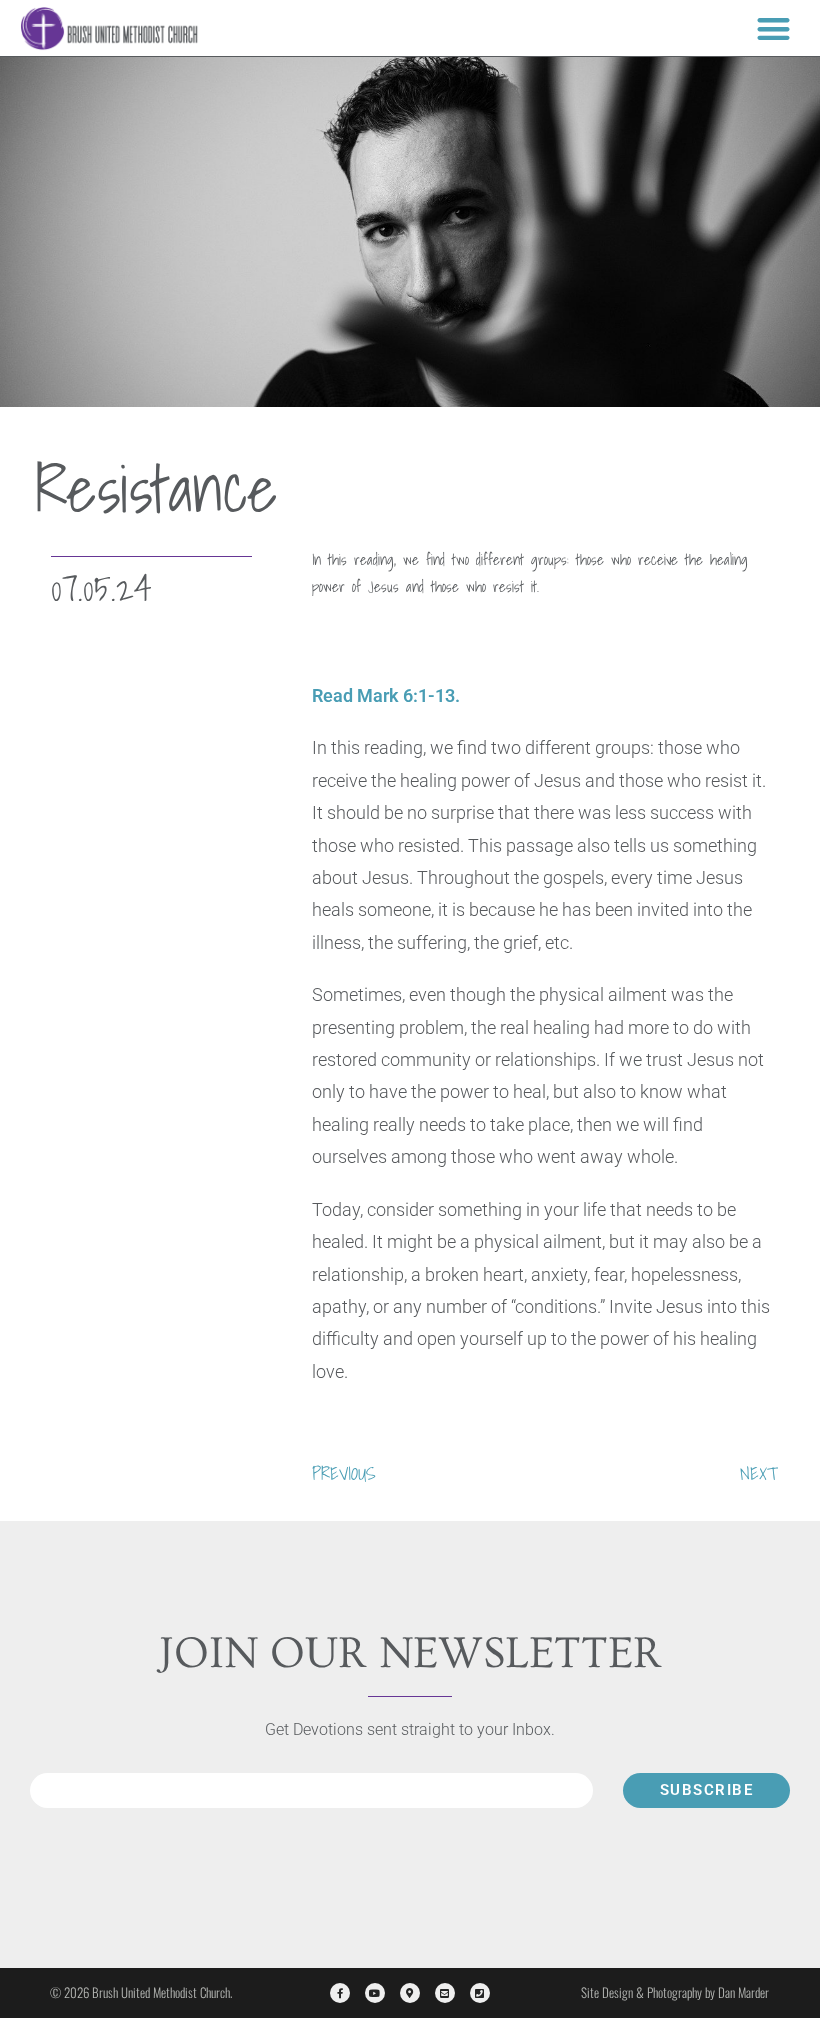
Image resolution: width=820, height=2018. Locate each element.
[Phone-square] (480, 1993)
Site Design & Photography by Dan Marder (675, 1992)
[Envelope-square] (445, 1993)
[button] (773, 28)
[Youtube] (375, 1993)
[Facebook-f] (340, 1993)
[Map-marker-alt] (410, 1993)
